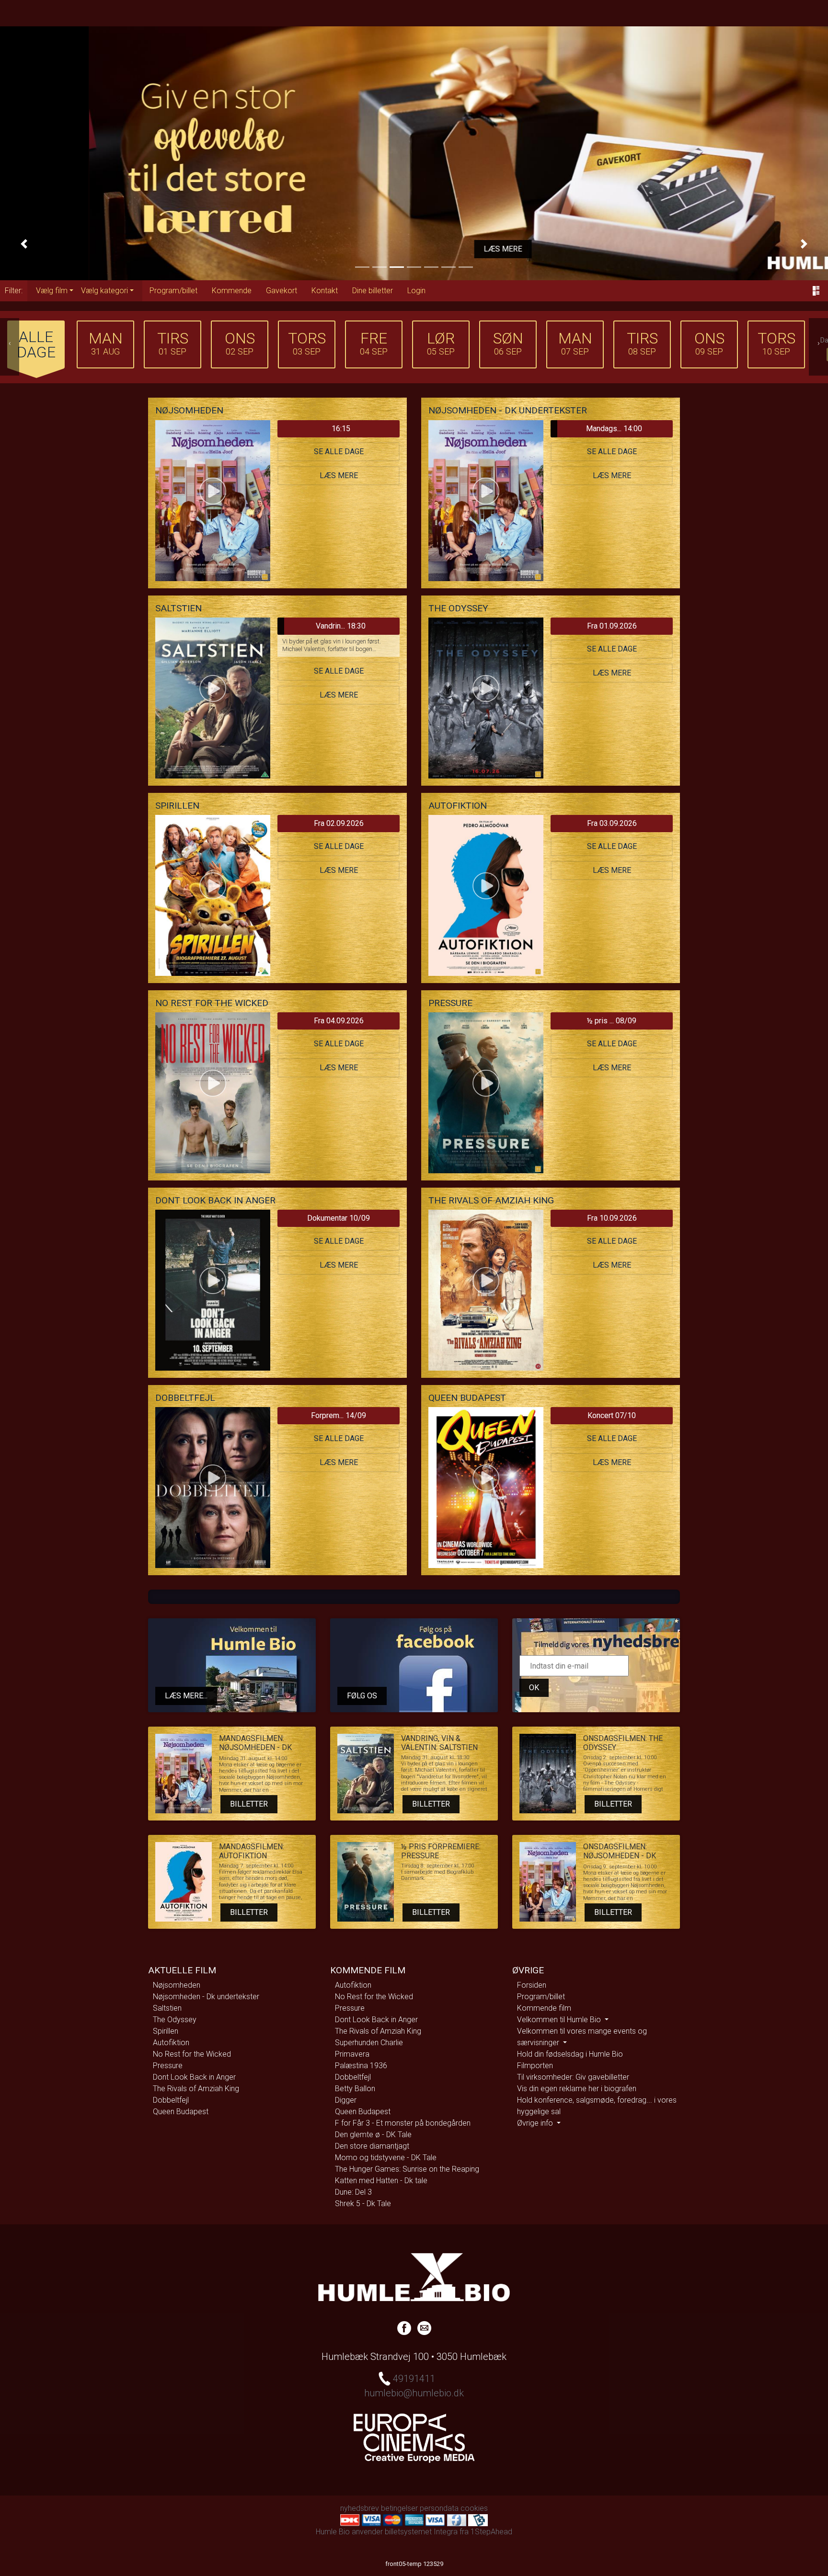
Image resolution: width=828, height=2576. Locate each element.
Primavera (352, 2054)
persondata (439, 2508)
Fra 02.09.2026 (339, 823)
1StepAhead (491, 2532)
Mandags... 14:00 (614, 429)
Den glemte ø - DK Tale (373, 2135)
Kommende (232, 291)
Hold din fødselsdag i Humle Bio (570, 2054)
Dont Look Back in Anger (194, 2077)
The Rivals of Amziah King (196, 2089)
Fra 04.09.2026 (339, 1021)
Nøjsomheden (177, 1985)
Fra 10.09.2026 (612, 1218)
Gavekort (282, 291)
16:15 (341, 429)
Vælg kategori (104, 291)
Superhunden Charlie (369, 2043)
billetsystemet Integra (421, 2532)
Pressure (168, 2066)
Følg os (362, 1696)
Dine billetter (373, 291)
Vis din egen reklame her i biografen (577, 2089)
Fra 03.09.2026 (612, 823)
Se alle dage (339, 452)
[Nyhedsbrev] (424, 2327)
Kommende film (544, 2008)
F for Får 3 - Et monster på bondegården (403, 2123)
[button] (24, 244)
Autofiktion (171, 2043)
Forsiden (532, 1985)
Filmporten (535, 2066)
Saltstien (167, 2008)
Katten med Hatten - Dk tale (381, 2181)
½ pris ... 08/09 (612, 1021)
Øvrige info (536, 2123)
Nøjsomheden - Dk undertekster (206, 1997)
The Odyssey (175, 2020)
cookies (474, 2508)
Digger (346, 2100)
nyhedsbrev (360, 2508)
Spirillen (166, 2031)
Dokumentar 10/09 (339, 1218)
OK (534, 1688)
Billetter (249, 1804)
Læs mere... (186, 1696)
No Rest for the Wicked (192, 2054)
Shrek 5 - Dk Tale (363, 2204)
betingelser (399, 2508)
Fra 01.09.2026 (612, 626)
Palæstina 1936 (361, 2066)
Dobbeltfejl (171, 2100)
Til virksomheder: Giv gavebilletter (573, 2077)
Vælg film (52, 291)
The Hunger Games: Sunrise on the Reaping (407, 2169)
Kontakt (325, 291)
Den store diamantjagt (372, 2146)
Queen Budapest (181, 2112)
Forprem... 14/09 (339, 1415)
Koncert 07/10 (612, 1415)
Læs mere (414, 249)
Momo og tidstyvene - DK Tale (386, 2158)
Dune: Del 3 (353, 2192)
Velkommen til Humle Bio (560, 2020)
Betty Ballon (355, 2089)
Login (416, 291)
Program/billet (173, 291)
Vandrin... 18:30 (341, 626)
